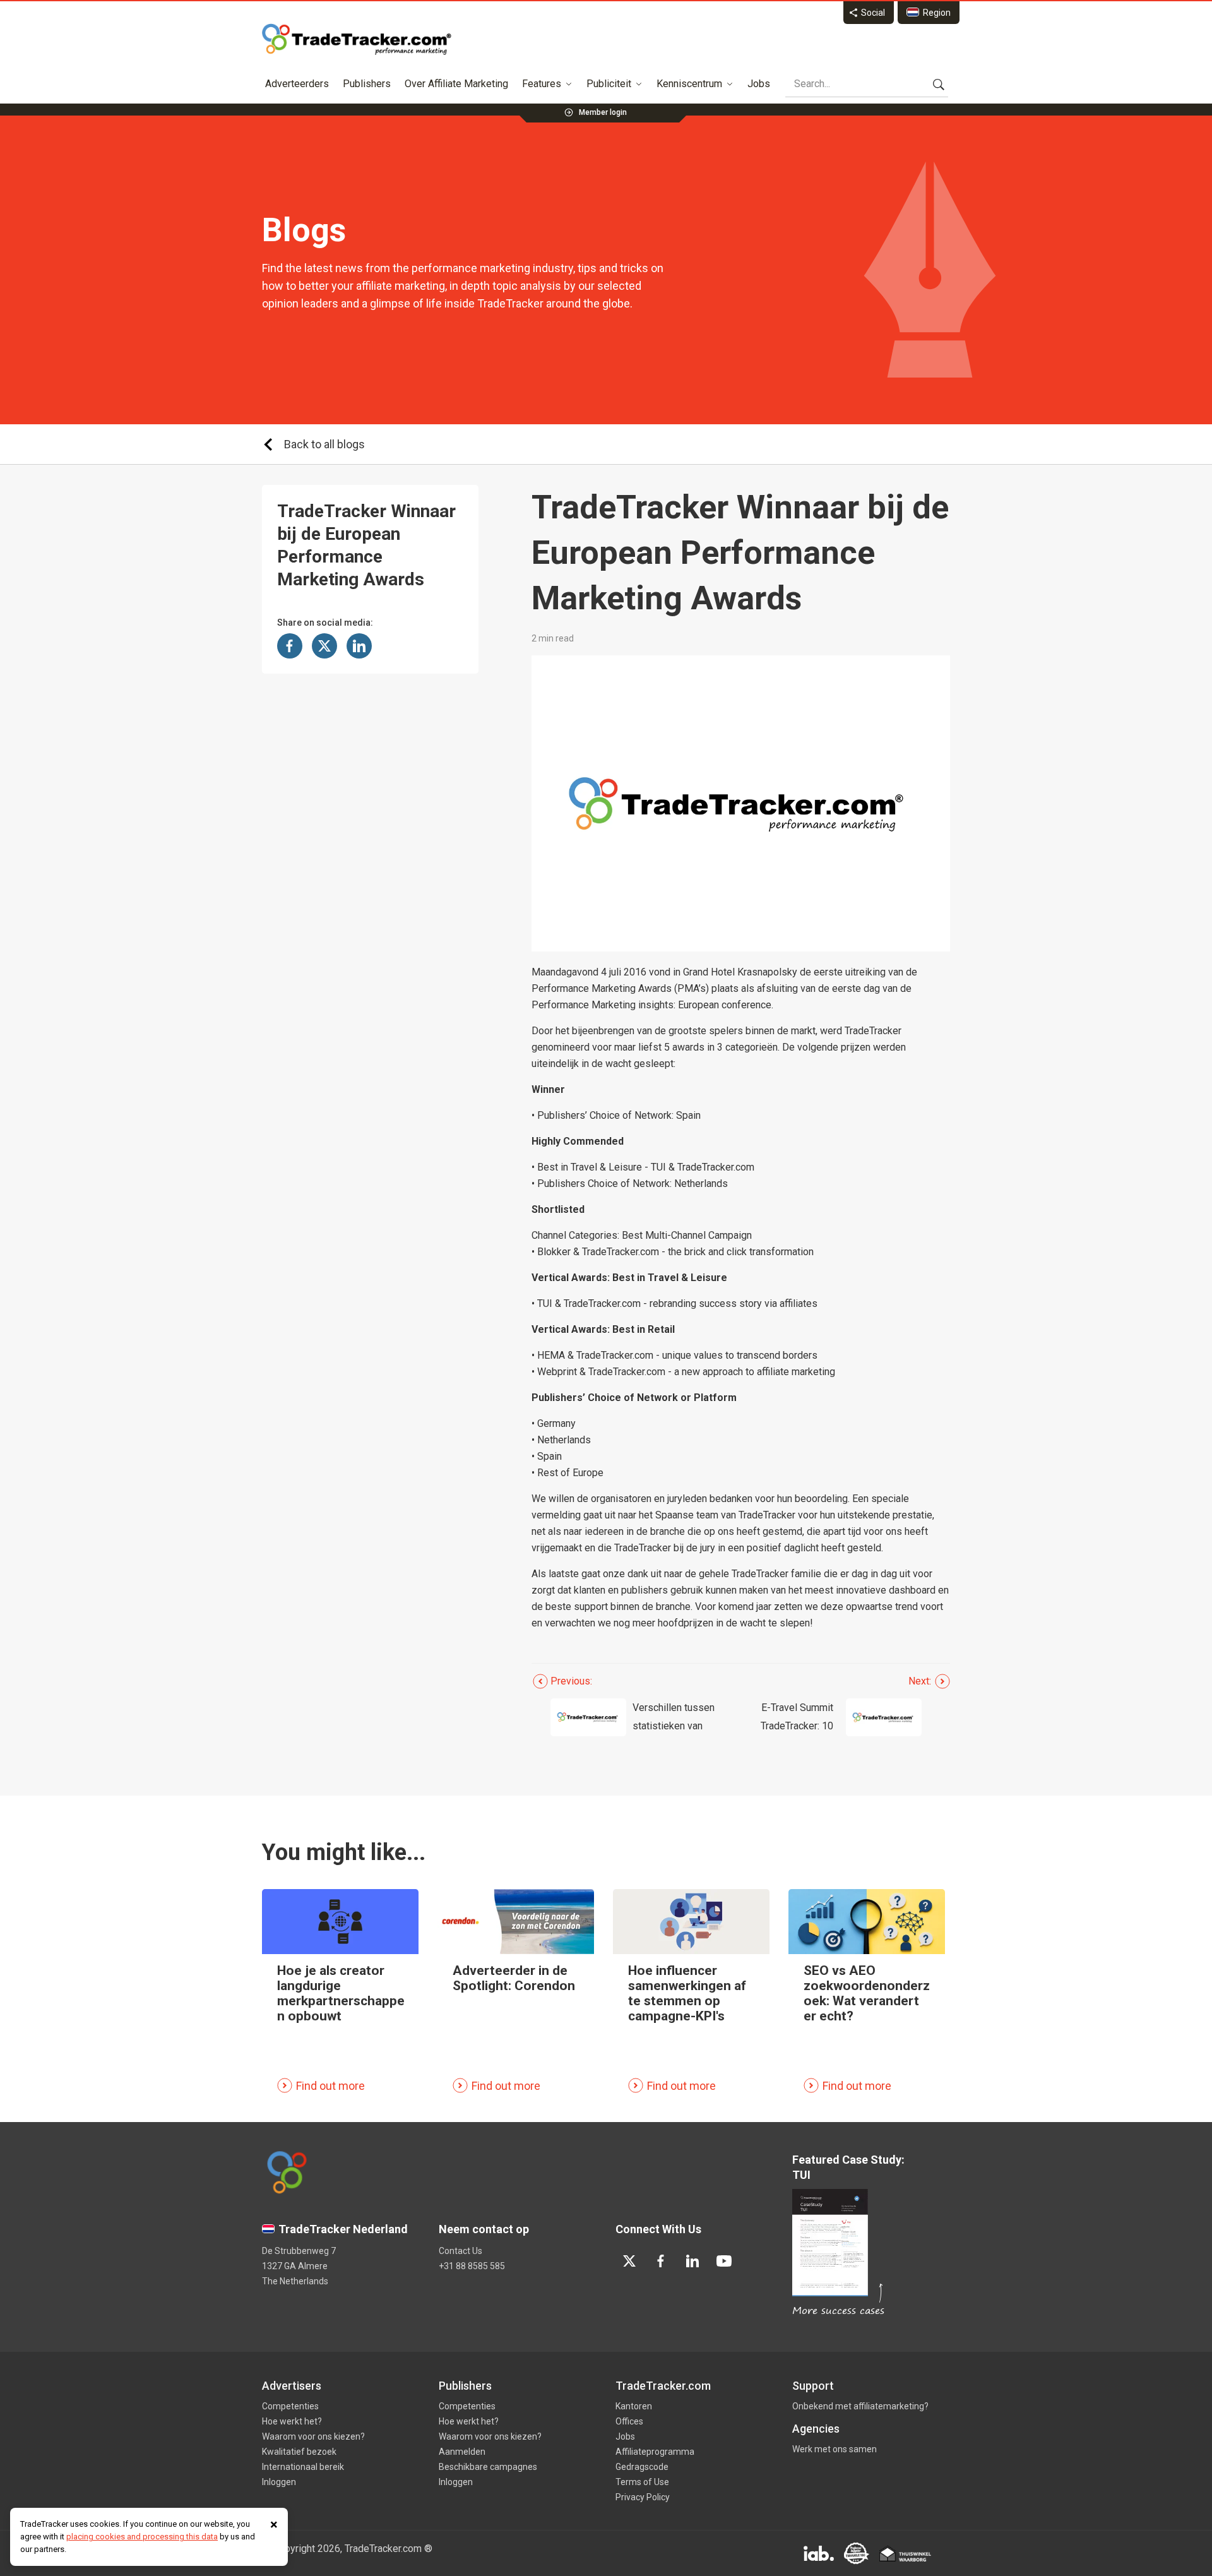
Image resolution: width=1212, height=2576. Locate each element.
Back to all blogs (324, 444)
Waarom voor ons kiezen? (313, 2436)
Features (542, 84)
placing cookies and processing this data (142, 2537)
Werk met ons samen (835, 2449)
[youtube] (724, 2261)
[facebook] (661, 2261)
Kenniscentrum (689, 84)
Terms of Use (642, 2482)
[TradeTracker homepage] (357, 39)
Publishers (367, 84)
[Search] (939, 84)
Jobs (759, 84)
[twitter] (629, 2261)
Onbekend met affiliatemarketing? (860, 2406)
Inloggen (279, 2482)
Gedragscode (642, 2467)
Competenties (290, 2406)
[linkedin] (692, 2261)
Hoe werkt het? (292, 2421)
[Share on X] (324, 646)
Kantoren (634, 2406)
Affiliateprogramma (655, 2452)
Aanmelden (462, 2452)
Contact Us (460, 2251)
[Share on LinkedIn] (359, 646)
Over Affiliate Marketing (456, 84)
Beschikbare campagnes (488, 2467)
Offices (629, 2421)
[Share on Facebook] (290, 646)
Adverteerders (297, 84)
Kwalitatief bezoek (299, 2452)
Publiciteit (609, 84)
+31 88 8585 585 (472, 2266)
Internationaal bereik (303, 2467)
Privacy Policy (643, 2497)
